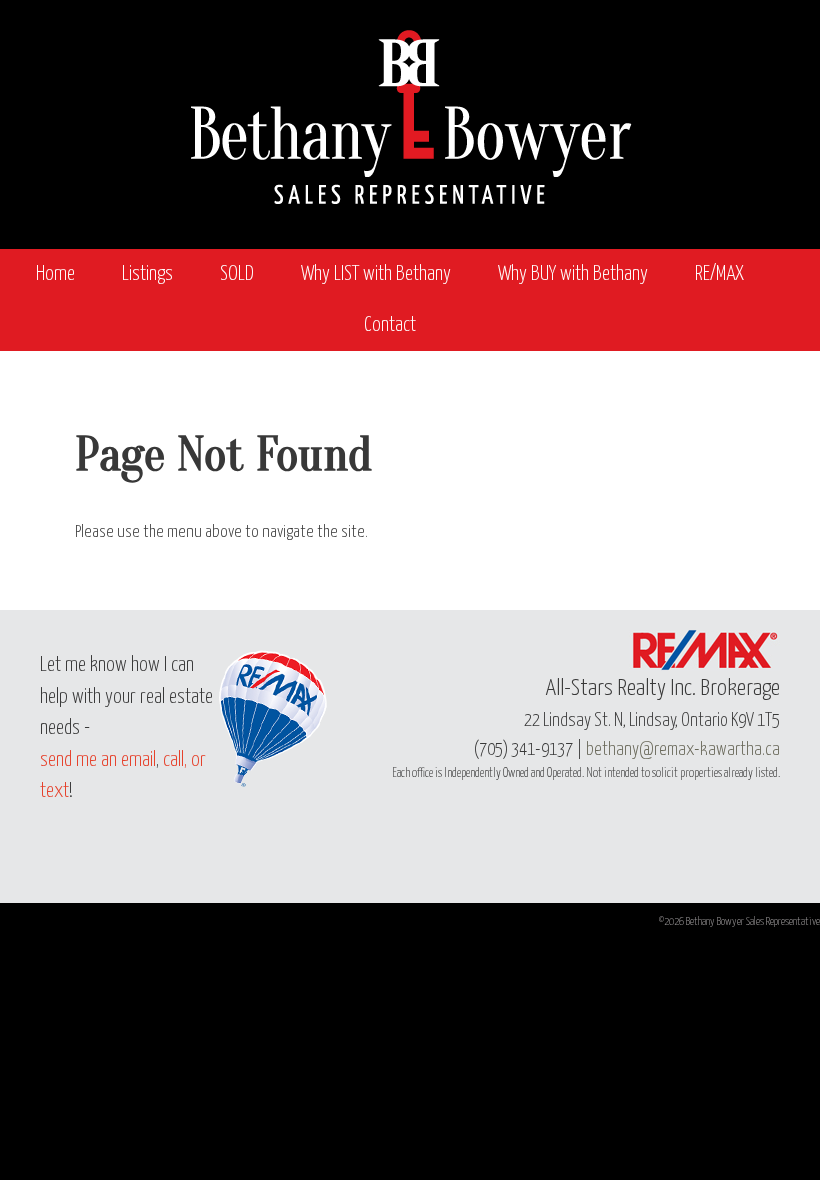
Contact (390, 325)
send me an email (98, 760)
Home (55, 274)
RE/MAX (719, 274)
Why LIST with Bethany (376, 274)
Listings (147, 274)
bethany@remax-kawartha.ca (683, 750)
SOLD (237, 274)
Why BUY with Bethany (573, 274)
